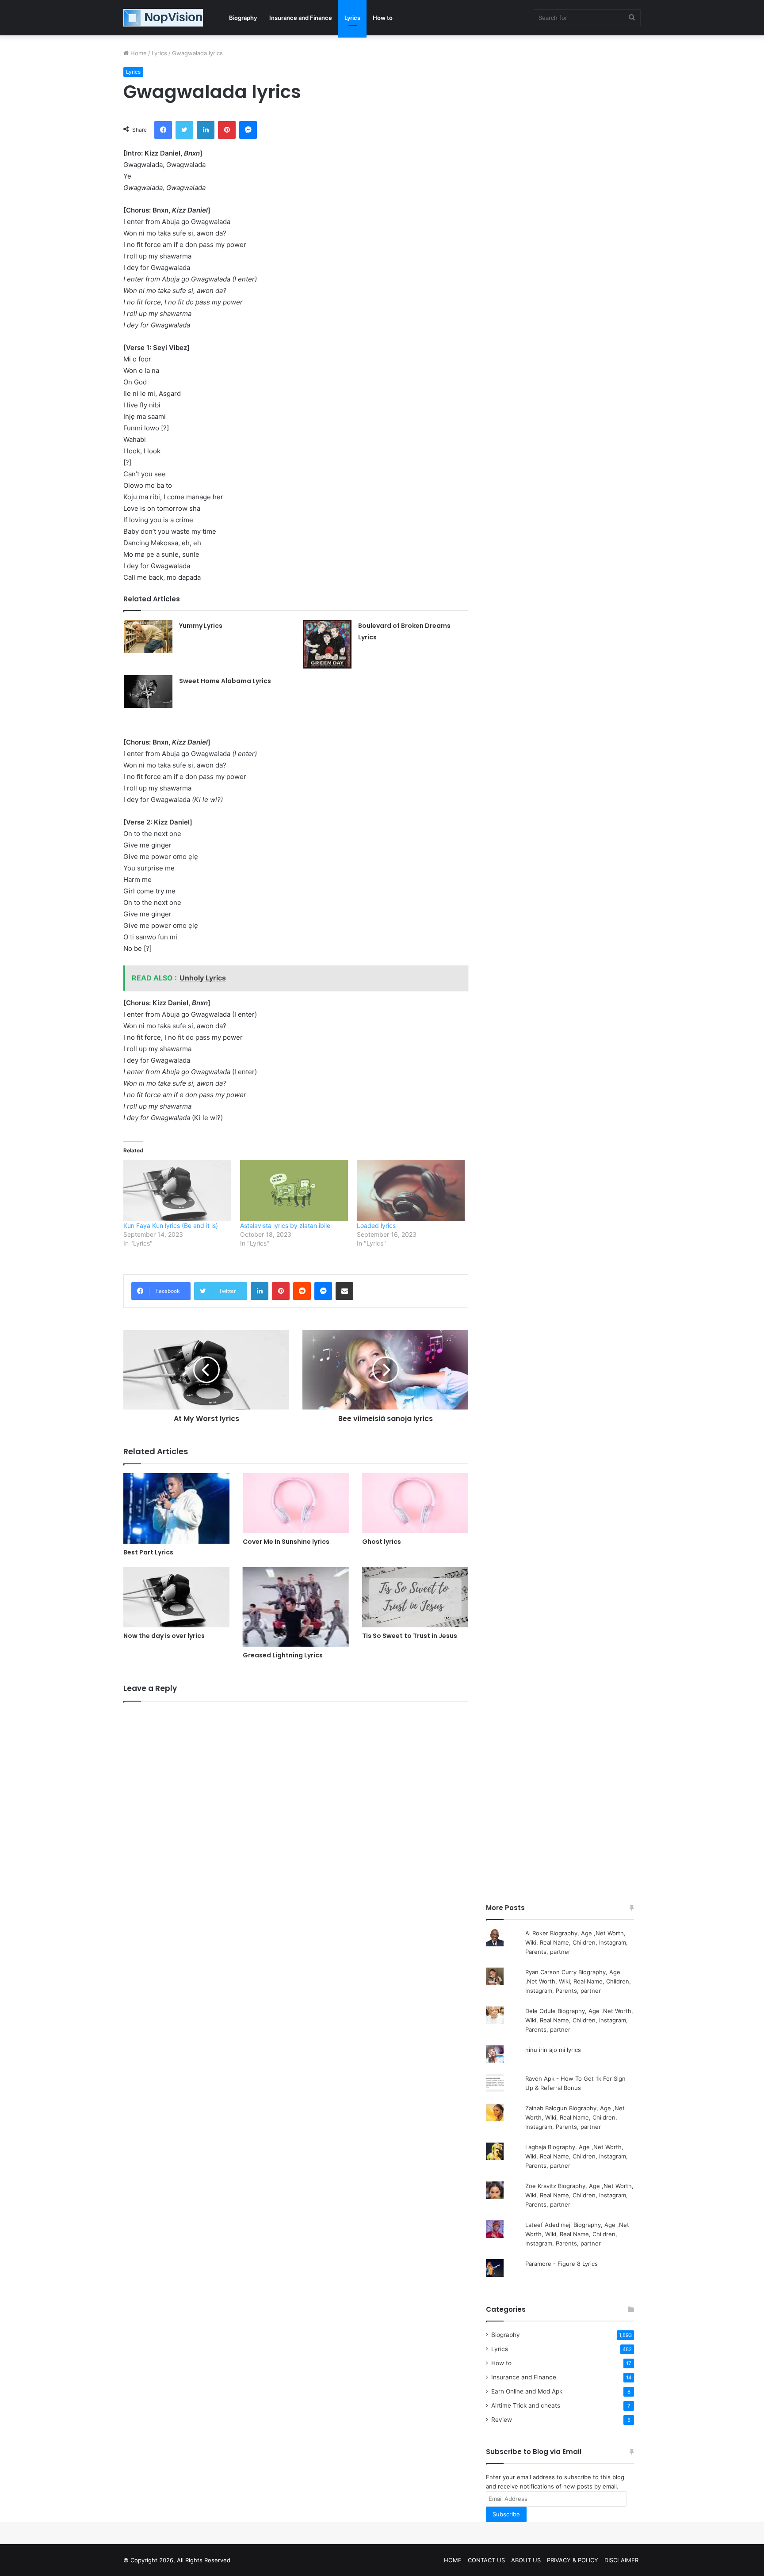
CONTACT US (486, 2560)
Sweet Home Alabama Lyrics (225, 681)
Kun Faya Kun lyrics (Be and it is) (171, 1225)
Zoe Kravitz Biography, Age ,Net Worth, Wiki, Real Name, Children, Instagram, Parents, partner (579, 2195)
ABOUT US (526, 2560)
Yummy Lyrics (201, 626)
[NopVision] (163, 18)
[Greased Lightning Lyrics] (296, 1607)
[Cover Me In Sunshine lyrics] (296, 1503)
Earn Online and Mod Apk (527, 2391)
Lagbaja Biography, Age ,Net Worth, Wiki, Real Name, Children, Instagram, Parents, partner (577, 2156)
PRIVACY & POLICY (573, 2560)
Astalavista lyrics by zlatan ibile (285, 1225)
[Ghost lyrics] (415, 1503)
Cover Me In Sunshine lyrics (286, 1542)
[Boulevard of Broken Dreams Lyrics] (327, 644)
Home (138, 53)
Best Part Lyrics (148, 1552)
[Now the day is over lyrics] (176, 1597)
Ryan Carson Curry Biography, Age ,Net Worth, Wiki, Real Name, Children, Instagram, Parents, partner (578, 1981)
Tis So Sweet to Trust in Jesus (410, 1636)
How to (383, 18)
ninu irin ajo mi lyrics (553, 2050)
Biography (243, 18)
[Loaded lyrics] (411, 1191)
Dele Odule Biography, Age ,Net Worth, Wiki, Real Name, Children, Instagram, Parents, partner (579, 2020)
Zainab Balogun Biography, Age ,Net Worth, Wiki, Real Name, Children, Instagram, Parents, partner (575, 2117)
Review (502, 2420)
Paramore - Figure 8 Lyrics (562, 2264)
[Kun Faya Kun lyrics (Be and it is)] (177, 1191)
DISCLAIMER (621, 2560)
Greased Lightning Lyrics (283, 1655)
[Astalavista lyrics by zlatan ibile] (294, 1191)
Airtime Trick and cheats (526, 2405)
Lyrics (352, 18)
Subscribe (506, 2514)
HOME (453, 2560)
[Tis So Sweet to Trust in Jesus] (415, 1597)
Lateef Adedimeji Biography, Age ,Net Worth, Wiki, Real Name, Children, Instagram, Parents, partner (577, 2234)
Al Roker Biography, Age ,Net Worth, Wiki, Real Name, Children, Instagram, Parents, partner (577, 1942)
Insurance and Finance (301, 18)
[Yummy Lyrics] (148, 636)
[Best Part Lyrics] (176, 1508)
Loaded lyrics (376, 1225)
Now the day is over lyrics (164, 1636)
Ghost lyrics (382, 1542)
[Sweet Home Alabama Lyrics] (148, 691)
